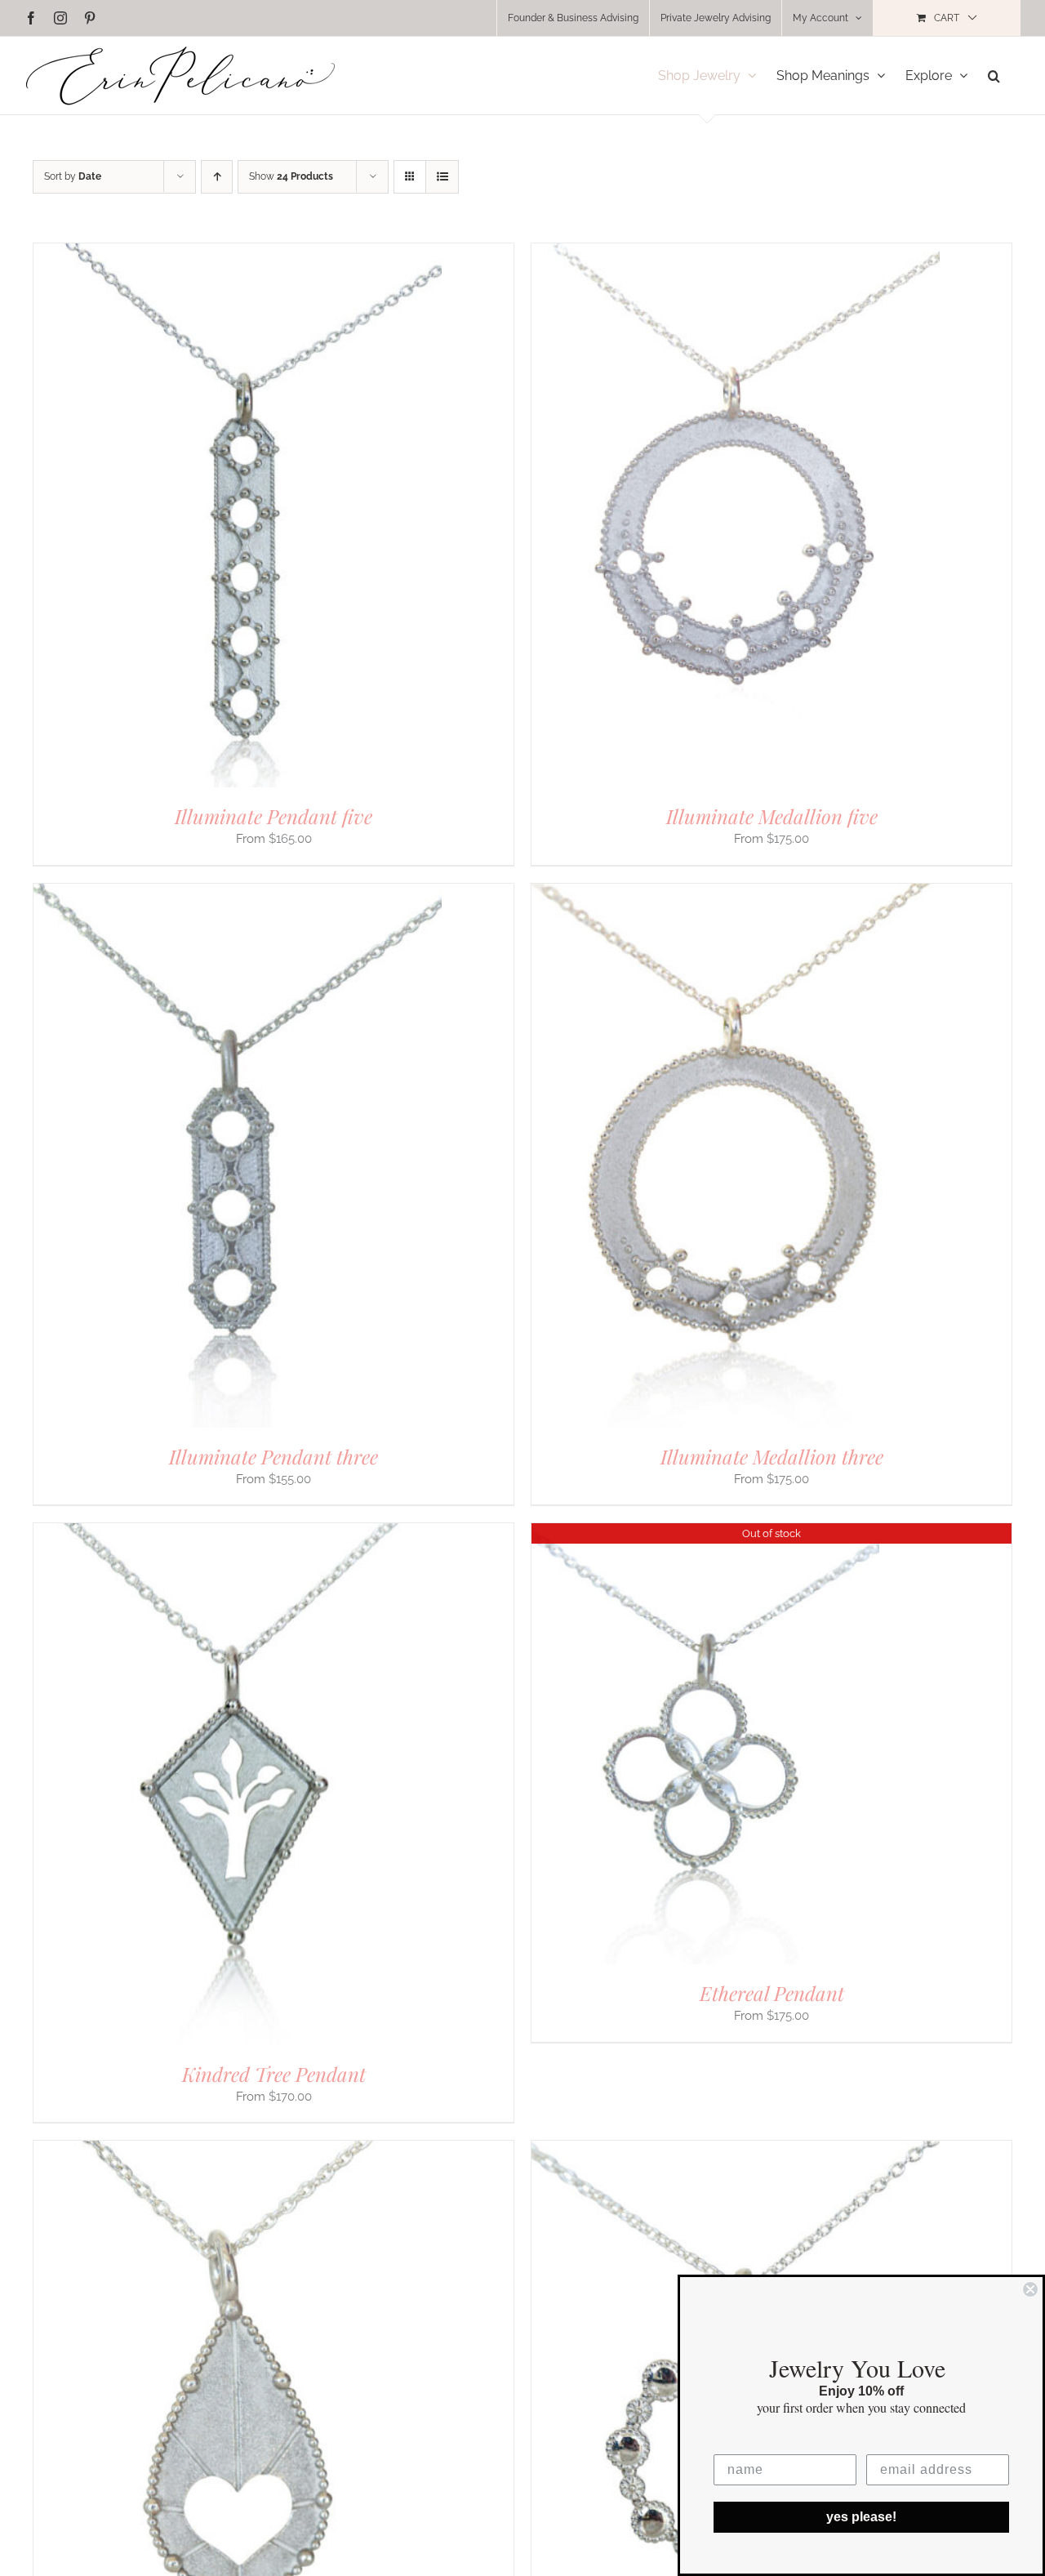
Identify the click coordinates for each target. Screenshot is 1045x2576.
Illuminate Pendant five (273, 816)
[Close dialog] (1030, 2289)
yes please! (861, 2517)
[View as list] (442, 177)
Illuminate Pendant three (273, 1456)
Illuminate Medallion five (772, 816)
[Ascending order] (217, 177)
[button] (994, 76)
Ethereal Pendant (772, 1993)
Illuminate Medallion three (772, 1456)
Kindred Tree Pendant (274, 2074)
